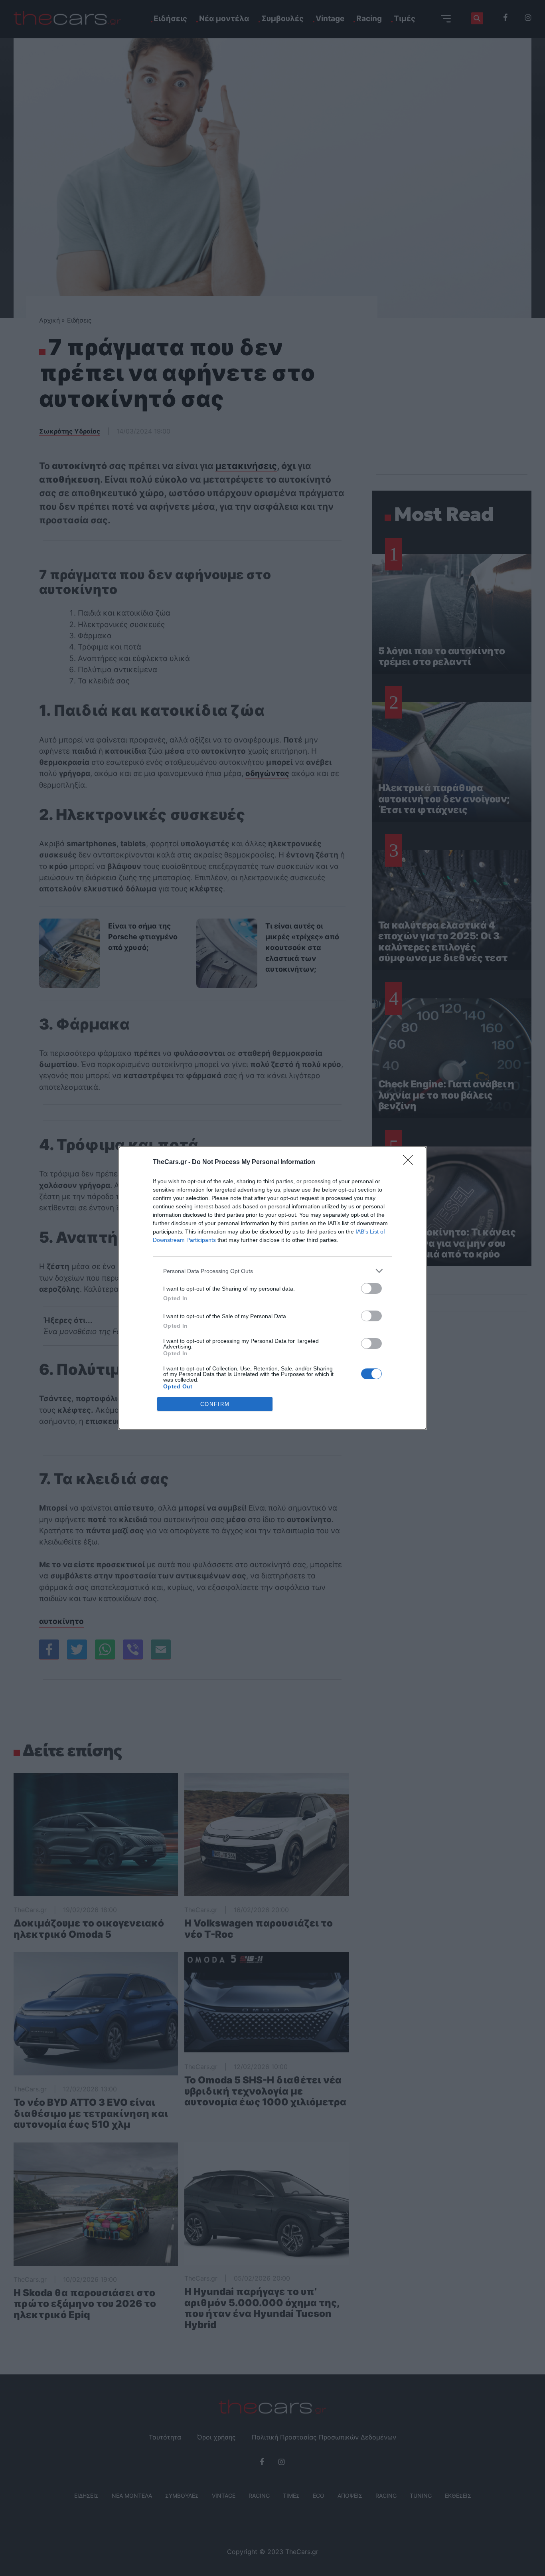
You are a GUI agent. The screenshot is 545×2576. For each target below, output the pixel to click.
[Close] (411, 1162)
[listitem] (272, 1271)
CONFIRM (215, 1404)
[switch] (371, 1288)
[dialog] (272, 1288)
